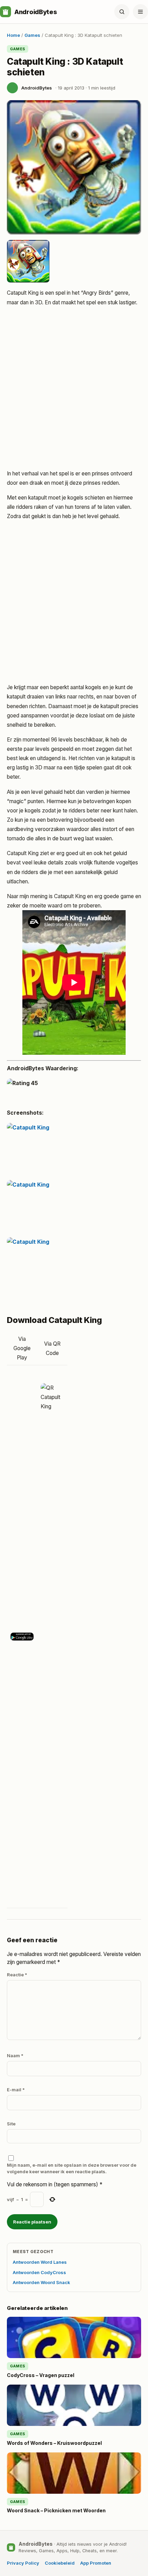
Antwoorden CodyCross (39, 2272)
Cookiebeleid (60, 2563)
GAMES (18, 49)
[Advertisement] (74, 389)
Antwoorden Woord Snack (41, 2282)
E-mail (16, 2090)
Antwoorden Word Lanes (40, 2262)
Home (13, 35)
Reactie (17, 1975)
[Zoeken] (122, 12)
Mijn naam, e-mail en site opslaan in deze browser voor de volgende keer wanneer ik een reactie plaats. (72, 2168)
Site (11, 2124)
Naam (15, 2055)
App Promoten (96, 2563)
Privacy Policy (23, 2563)
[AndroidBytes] (6, 12)
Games (32, 35)
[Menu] (140, 12)
